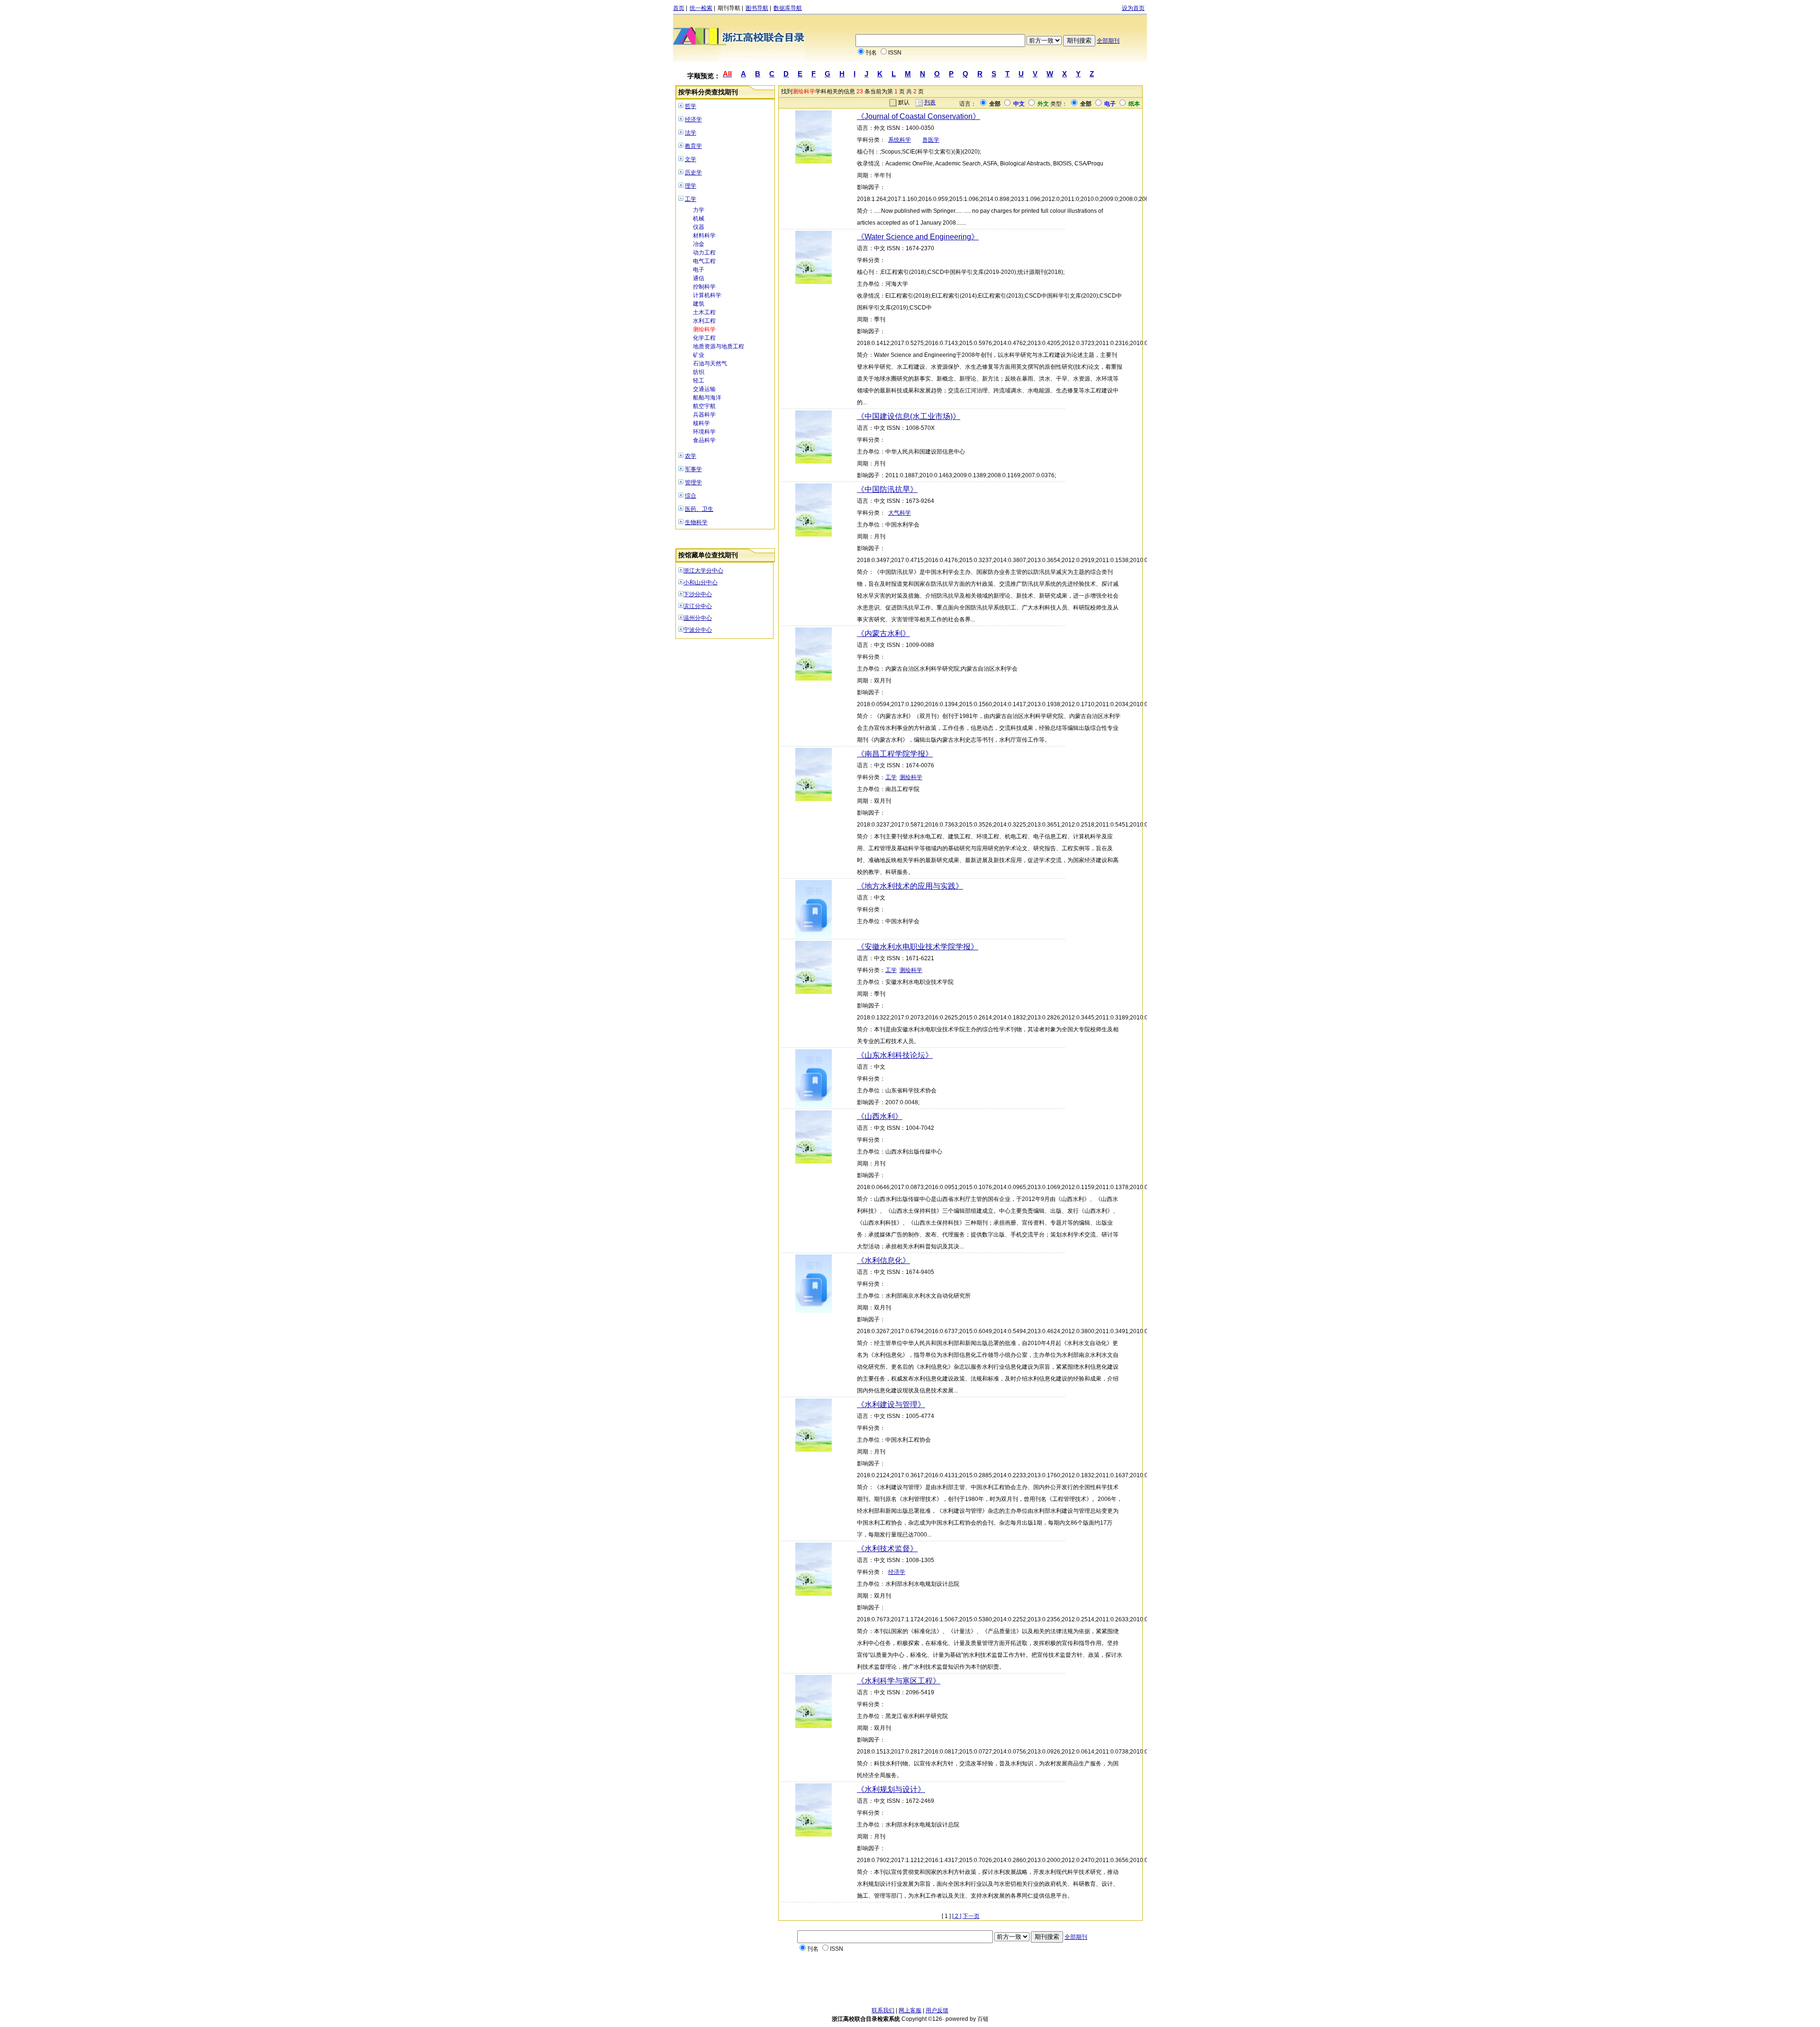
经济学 (693, 119)
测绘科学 (704, 329)
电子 (699, 270)
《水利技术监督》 (887, 1549)
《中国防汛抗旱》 (887, 489)
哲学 (691, 106)
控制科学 (704, 287)
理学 (691, 186)
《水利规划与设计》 (891, 1789)
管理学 (693, 482)
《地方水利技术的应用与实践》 (910, 886)
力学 (699, 210)
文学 (691, 159)
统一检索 (701, 8)
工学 (691, 199)
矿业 (699, 355)
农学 (691, 456)
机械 (699, 218)
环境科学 (704, 432)
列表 (930, 102)
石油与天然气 (710, 364)
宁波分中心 (698, 630)
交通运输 (704, 389)
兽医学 (931, 140)
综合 (691, 496)
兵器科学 (704, 415)
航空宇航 (704, 406)
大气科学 (900, 513)
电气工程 (704, 261)
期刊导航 (729, 8)
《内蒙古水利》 (883, 633)
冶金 (699, 244)
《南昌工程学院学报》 (895, 754)
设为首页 (1133, 8)
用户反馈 (937, 2010)
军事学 (693, 469)
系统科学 (900, 140)
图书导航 (757, 8)
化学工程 (704, 338)
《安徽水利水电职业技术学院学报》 (918, 947)
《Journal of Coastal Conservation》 (919, 116)
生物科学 (696, 522)
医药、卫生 (699, 509)
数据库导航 (788, 8)
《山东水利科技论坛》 (895, 1055)
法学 (691, 133)
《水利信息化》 (883, 1260)
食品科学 (704, 440)
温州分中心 (698, 618)
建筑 (699, 304)
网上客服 (910, 2010)
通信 (699, 278)
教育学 (693, 146)
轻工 (699, 381)
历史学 (693, 173)
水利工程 (704, 321)
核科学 (701, 423)
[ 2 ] (957, 1916)
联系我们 (883, 2010)
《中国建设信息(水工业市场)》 (909, 416)
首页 (679, 8)
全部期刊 (1108, 41)
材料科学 (704, 236)
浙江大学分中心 (703, 571)
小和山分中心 (701, 582)
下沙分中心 (698, 594)
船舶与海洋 (707, 398)
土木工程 (704, 312)
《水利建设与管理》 (891, 1404)
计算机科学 (707, 295)
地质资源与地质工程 (719, 346)
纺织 (699, 372)
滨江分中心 (698, 606)
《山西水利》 (880, 1116)
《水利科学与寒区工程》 (899, 1681)
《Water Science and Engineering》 (918, 237)
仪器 (699, 227)
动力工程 (704, 253)
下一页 (971, 1916)
